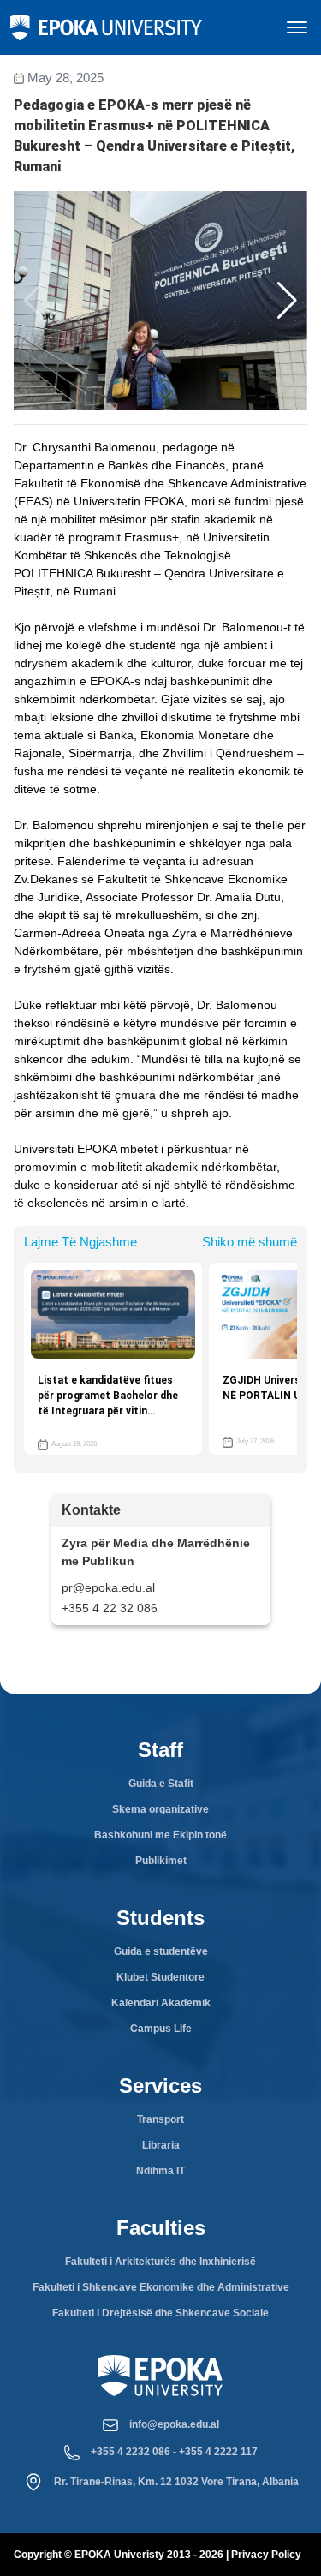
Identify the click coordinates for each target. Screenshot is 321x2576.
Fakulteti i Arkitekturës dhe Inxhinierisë (160, 2262)
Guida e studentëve (161, 1951)
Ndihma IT (160, 2171)
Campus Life (161, 2029)
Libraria (161, 2145)
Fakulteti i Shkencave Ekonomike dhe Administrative (161, 2287)
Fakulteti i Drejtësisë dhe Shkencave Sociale (160, 2313)
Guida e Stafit (161, 1784)
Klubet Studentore (160, 1977)
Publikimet (161, 1861)
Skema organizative (160, 1809)
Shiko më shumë (250, 1242)
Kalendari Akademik (161, 2003)
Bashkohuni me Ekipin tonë (160, 1835)
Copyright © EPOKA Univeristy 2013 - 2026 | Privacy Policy (158, 2555)
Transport (160, 2119)
